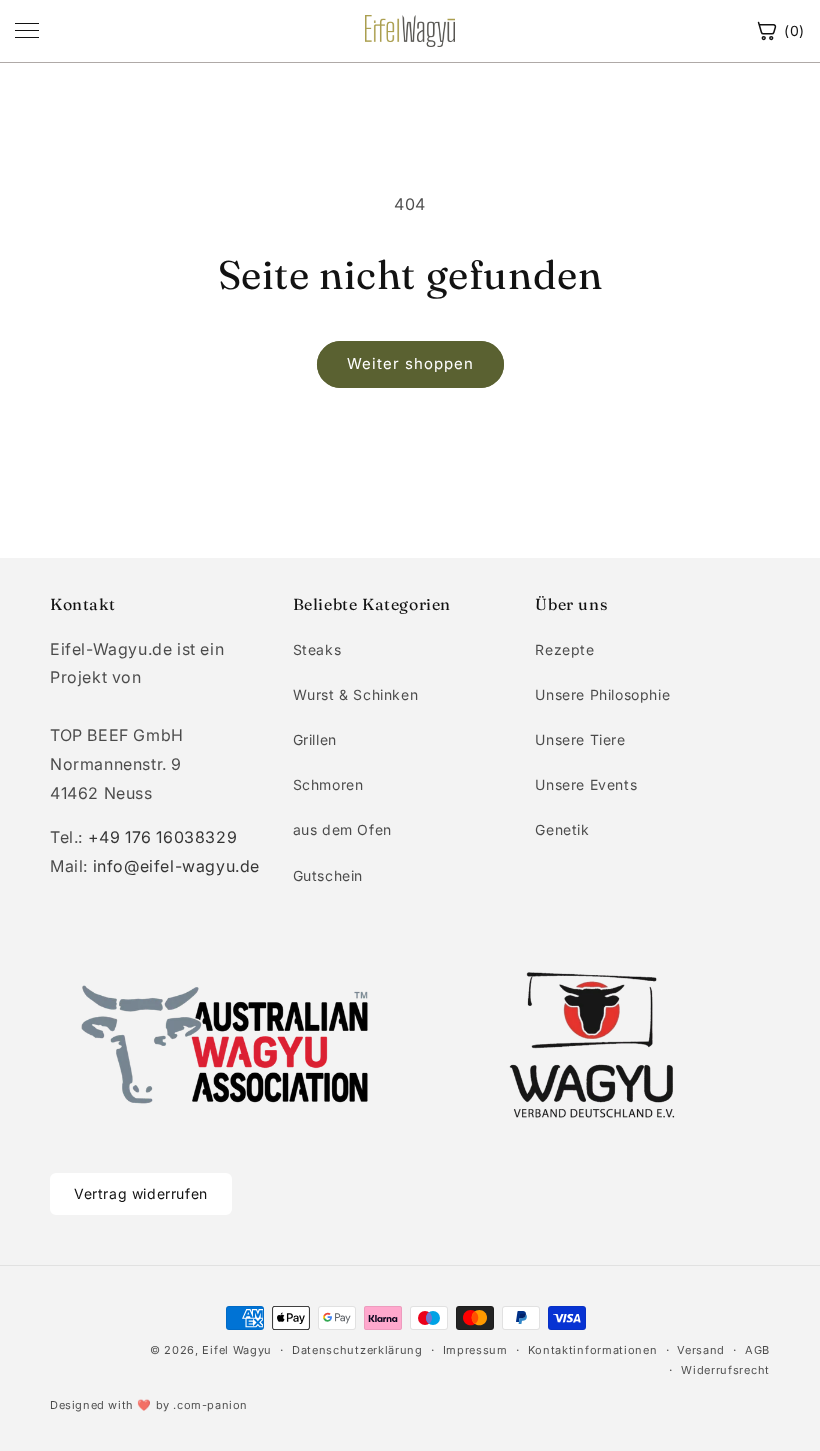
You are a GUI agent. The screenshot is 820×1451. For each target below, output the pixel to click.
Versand (701, 1350)
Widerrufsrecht (725, 1370)
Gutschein (328, 875)
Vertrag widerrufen (141, 1193)
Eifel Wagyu (237, 1350)
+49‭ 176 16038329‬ (163, 837)
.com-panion (210, 1405)
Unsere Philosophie (602, 694)
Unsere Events (586, 784)
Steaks (317, 649)
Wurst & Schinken (356, 694)
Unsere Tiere (580, 739)
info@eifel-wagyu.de (176, 866)
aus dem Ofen (342, 829)
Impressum (475, 1350)
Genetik (562, 829)
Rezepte (564, 649)
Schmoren (328, 784)
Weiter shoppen (410, 363)
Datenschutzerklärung (357, 1350)
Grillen (315, 739)
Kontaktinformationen (593, 1350)
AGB (757, 1350)
